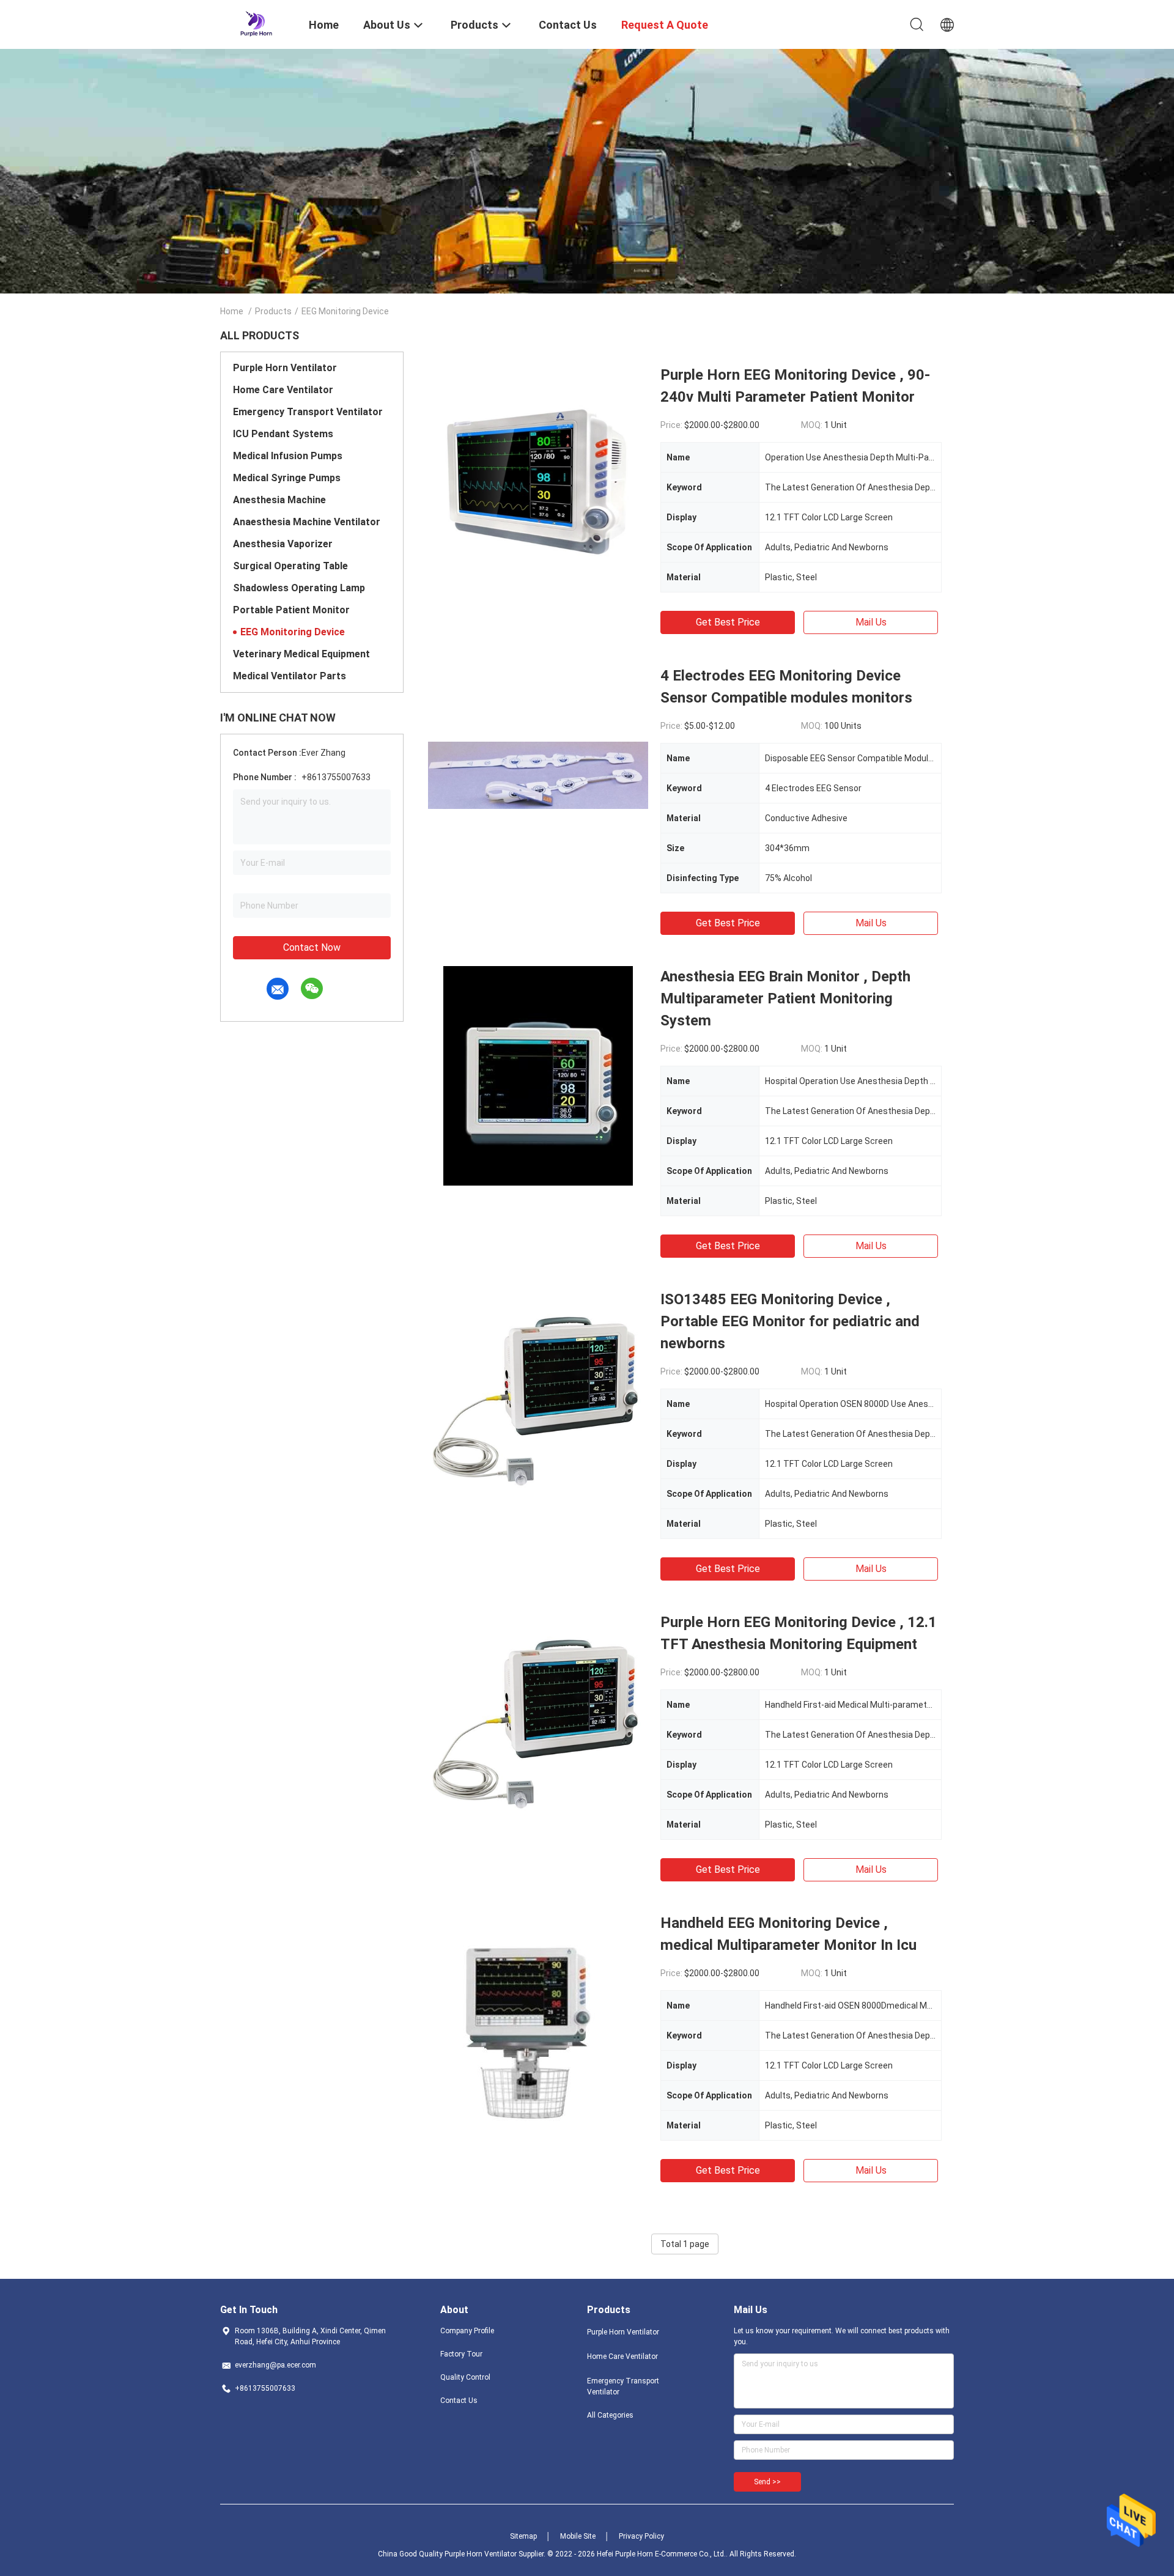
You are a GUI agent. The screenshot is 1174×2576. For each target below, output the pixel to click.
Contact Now (312, 947)
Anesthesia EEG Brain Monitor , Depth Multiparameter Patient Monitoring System (785, 998)
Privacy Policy (641, 2536)
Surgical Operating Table (290, 566)
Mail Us (871, 622)
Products (273, 311)
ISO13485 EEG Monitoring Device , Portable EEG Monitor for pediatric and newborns (790, 1321)
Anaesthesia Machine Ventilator (307, 522)
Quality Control (465, 2377)
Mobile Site (578, 2536)
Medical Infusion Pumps (288, 456)
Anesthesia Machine (279, 500)
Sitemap (523, 2536)
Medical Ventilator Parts (290, 676)
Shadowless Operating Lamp (299, 588)
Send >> (767, 2482)
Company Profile (467, 2331)
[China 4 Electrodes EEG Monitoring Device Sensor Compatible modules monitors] (538, 775)
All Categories (610, 2415)
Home (232, 311)
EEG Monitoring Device (293, 632)
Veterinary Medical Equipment (301, 654)
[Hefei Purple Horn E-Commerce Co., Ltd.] (257, 23)
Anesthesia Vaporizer (283, 544)
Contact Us (459, 2401)
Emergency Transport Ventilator (308, 412)
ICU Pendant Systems (283, 434)
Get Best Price (728, 622)
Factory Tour (461, 2354)
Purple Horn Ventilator (285, 368)
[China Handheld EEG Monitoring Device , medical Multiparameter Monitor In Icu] (538, 2022)
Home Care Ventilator (283, 390)
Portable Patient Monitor (291, 610)
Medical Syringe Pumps (287, 478)
